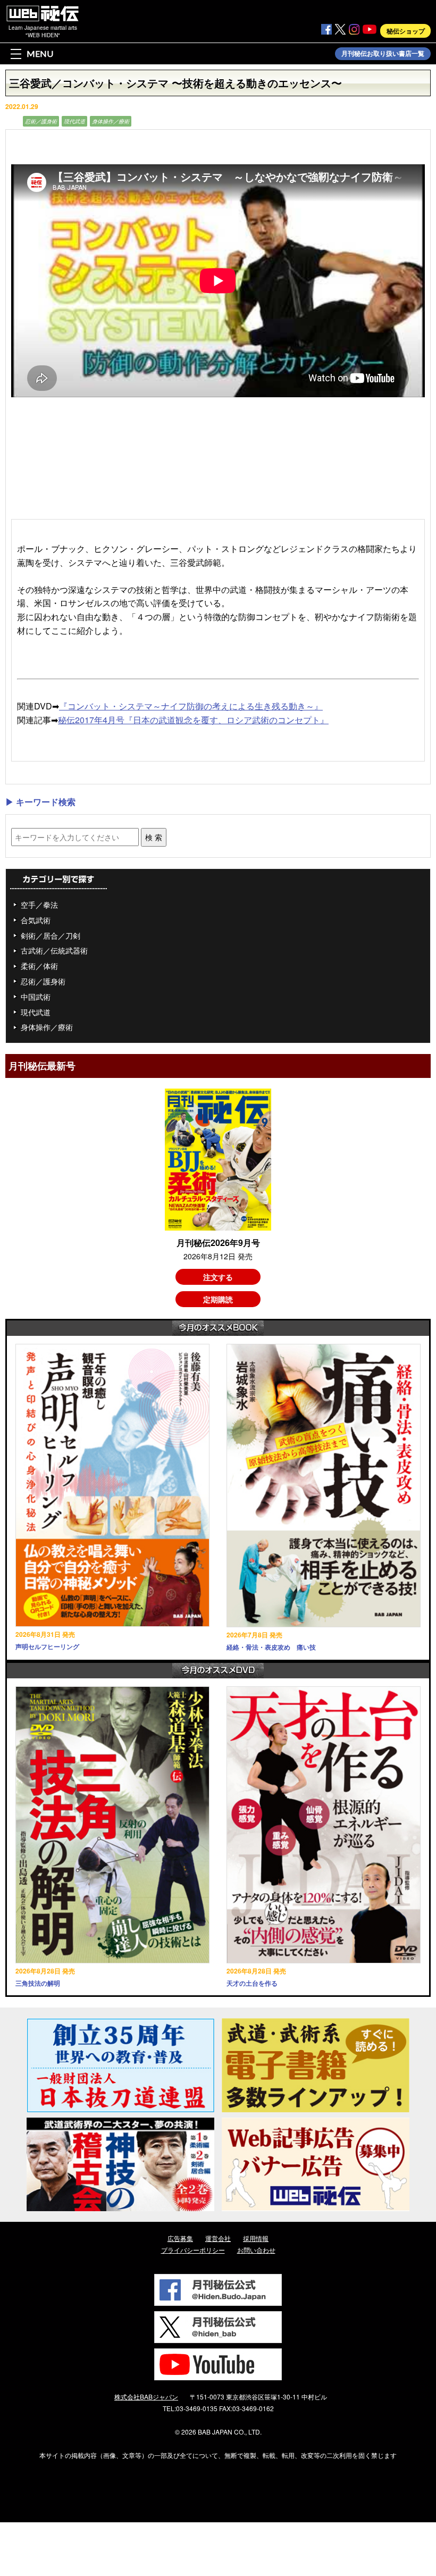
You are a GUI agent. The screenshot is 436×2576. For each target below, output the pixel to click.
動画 (13, 121)
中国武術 (36, 997)
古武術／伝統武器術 (54, 950)
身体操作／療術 (111, 121)
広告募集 (180, 2238)
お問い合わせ (256, 2250)
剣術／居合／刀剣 (51, 935)
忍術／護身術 (41, 121)
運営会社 (218, 2238)
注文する (218, 1277)
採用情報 (256, 2238)
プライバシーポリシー (193, 2250)
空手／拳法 (39, 905)
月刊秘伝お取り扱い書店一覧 (383, 54)
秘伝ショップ (406, 31)
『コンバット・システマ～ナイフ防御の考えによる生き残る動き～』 (191, 706)
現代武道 (74, 121)
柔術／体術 (39, 966)
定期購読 (218, 1299)
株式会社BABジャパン (146, 2397)
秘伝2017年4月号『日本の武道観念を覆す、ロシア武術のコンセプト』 (193, 720)
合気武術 (36, 920)
